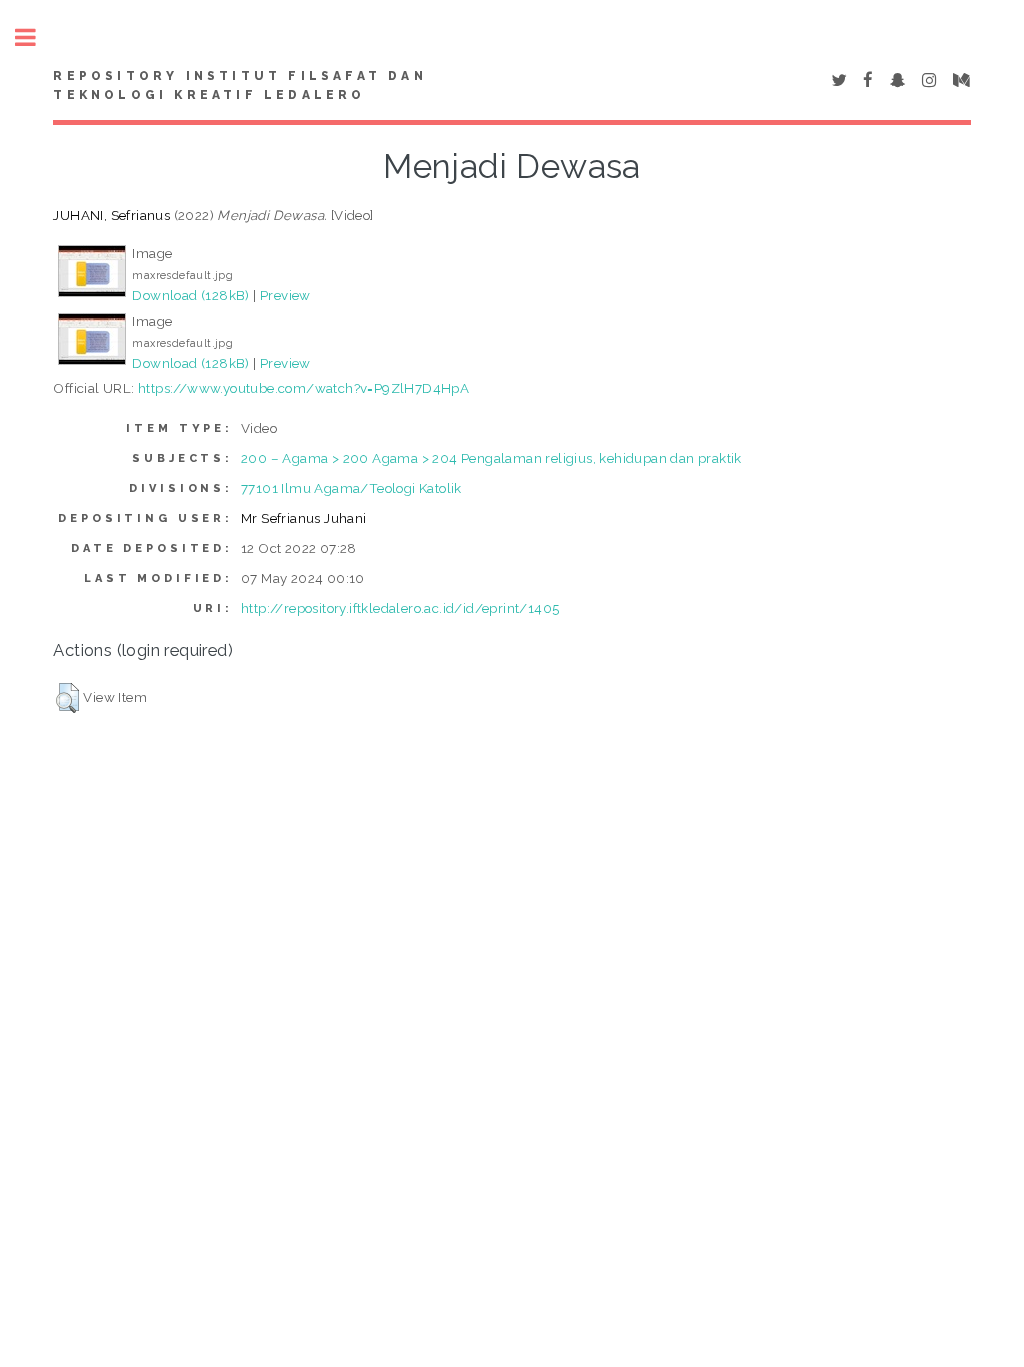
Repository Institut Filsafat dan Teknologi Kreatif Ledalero (239, 86)
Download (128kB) (190, 295)
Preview (285, 295)
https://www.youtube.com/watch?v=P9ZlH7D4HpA (303, 388)
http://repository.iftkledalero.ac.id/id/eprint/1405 (400, 608)
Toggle (36, 37)
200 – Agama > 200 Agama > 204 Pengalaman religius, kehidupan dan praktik (491, 458)
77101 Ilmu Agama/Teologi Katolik (351, 488)
